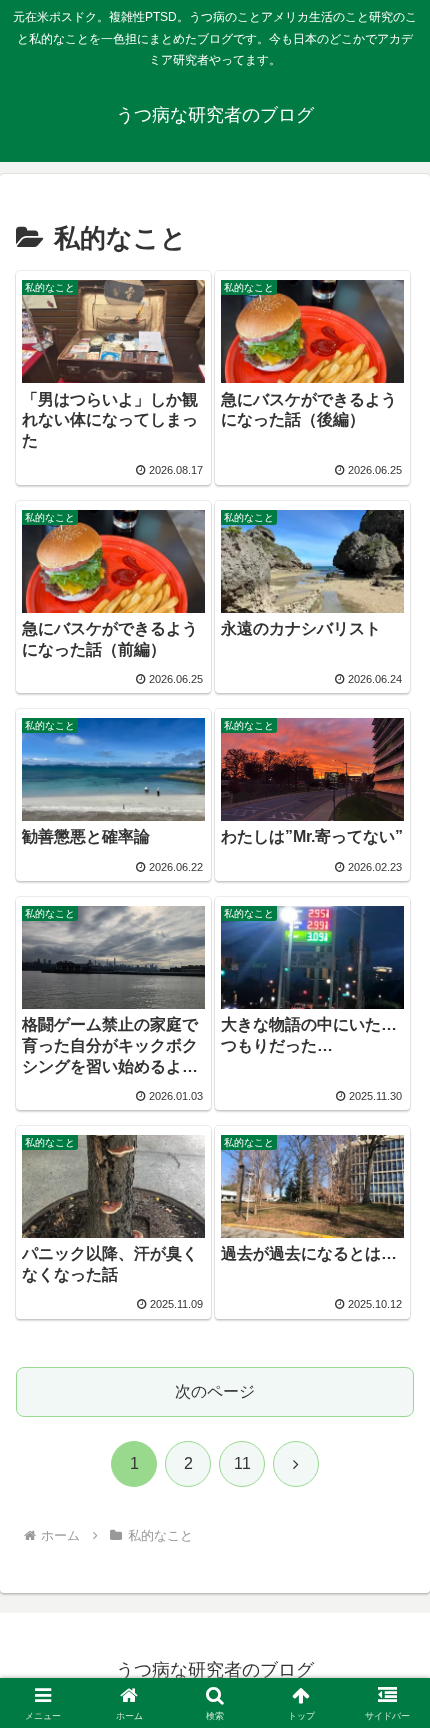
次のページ (215, 1391)
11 (242, 1463)
